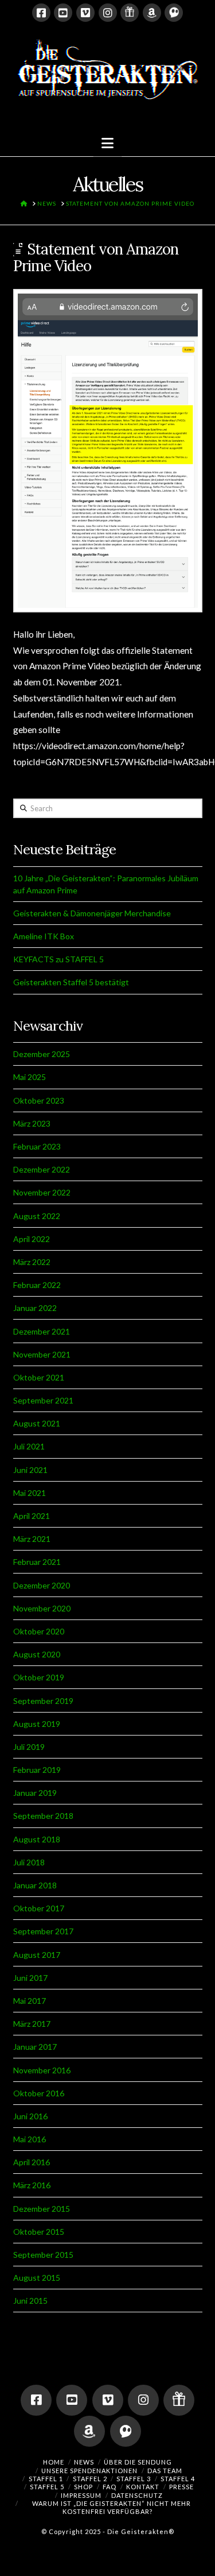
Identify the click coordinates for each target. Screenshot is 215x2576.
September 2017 (43, 1931)
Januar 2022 (35, 1308)
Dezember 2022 (42, 1169)
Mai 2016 (30, 2139)
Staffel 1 (46, 2479)
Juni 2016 (30, 2116)
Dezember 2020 (42, 1585)
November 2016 (42, 2070)
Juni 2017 (30, 1978)
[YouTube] (63, 13)
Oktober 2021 (39, 1377)
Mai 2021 (30, 1493)
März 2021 (32, 1539)
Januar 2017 (35, 2047)
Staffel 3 (134, 2479)
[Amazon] (152, 13)
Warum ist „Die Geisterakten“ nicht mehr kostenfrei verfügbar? (112, 2507)
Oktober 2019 (39, 1677)
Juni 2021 (30, 1470)
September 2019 (43, 1701)
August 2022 (37, 1216)
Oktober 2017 (39, 1908)
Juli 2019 (29, 1747)
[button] (107, 143)
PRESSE (181, 2487)
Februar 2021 (37, 1562)
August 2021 (37, 1423)
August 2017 (37, 1955)
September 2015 (43, 2255)
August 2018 (37, 1839)
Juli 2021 (29, 1446)
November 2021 (42, 1354)
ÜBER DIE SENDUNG (138, 2462)
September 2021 (43, 1400)
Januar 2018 (35, 1885)
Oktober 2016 (39, 2093)
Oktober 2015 (39, 2232)
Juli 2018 (29, 1862)
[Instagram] (108, 13)
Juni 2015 (30, 2301)
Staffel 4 (178, 2479)
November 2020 (42, 1608)
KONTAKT (143, 2487)
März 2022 (32, 1262)
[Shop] (130, 13)
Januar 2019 (35, 1793)
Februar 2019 (37, 1770)
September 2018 (43, 1816)
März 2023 (32, 1123)
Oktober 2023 (39, 1100)
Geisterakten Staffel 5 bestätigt (71, 982)
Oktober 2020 (39, 1631)
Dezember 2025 (42, 1054)
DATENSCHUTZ (137, 2495)
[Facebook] (41, 13)
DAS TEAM (165, 2471)
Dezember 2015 (42, 2209)
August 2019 (37, 1724)
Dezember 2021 (42, 1331)
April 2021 (32, 1516)
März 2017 (32, 2024)
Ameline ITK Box (44, 936)
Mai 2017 (30, 2001)
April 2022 (32, 1239)
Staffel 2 (90, 2479)
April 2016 (32, 2162)
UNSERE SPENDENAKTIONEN (89, 2471)
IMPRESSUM (81, 2495)
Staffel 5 (47, 2487)
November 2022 (42, 1192)
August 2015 (37, 2278)
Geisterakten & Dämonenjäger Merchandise (92, 913)
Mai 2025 (30, 1077)
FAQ (110, 2487)
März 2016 (32, 2185)
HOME (54, 2462)
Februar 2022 (37, 1285)
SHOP (83, 2487)
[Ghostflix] (174, 13)
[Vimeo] (85, 13)
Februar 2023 (37, 1146)
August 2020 (37, 1654)
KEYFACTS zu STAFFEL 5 (58, 959)
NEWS (84, 2462)
